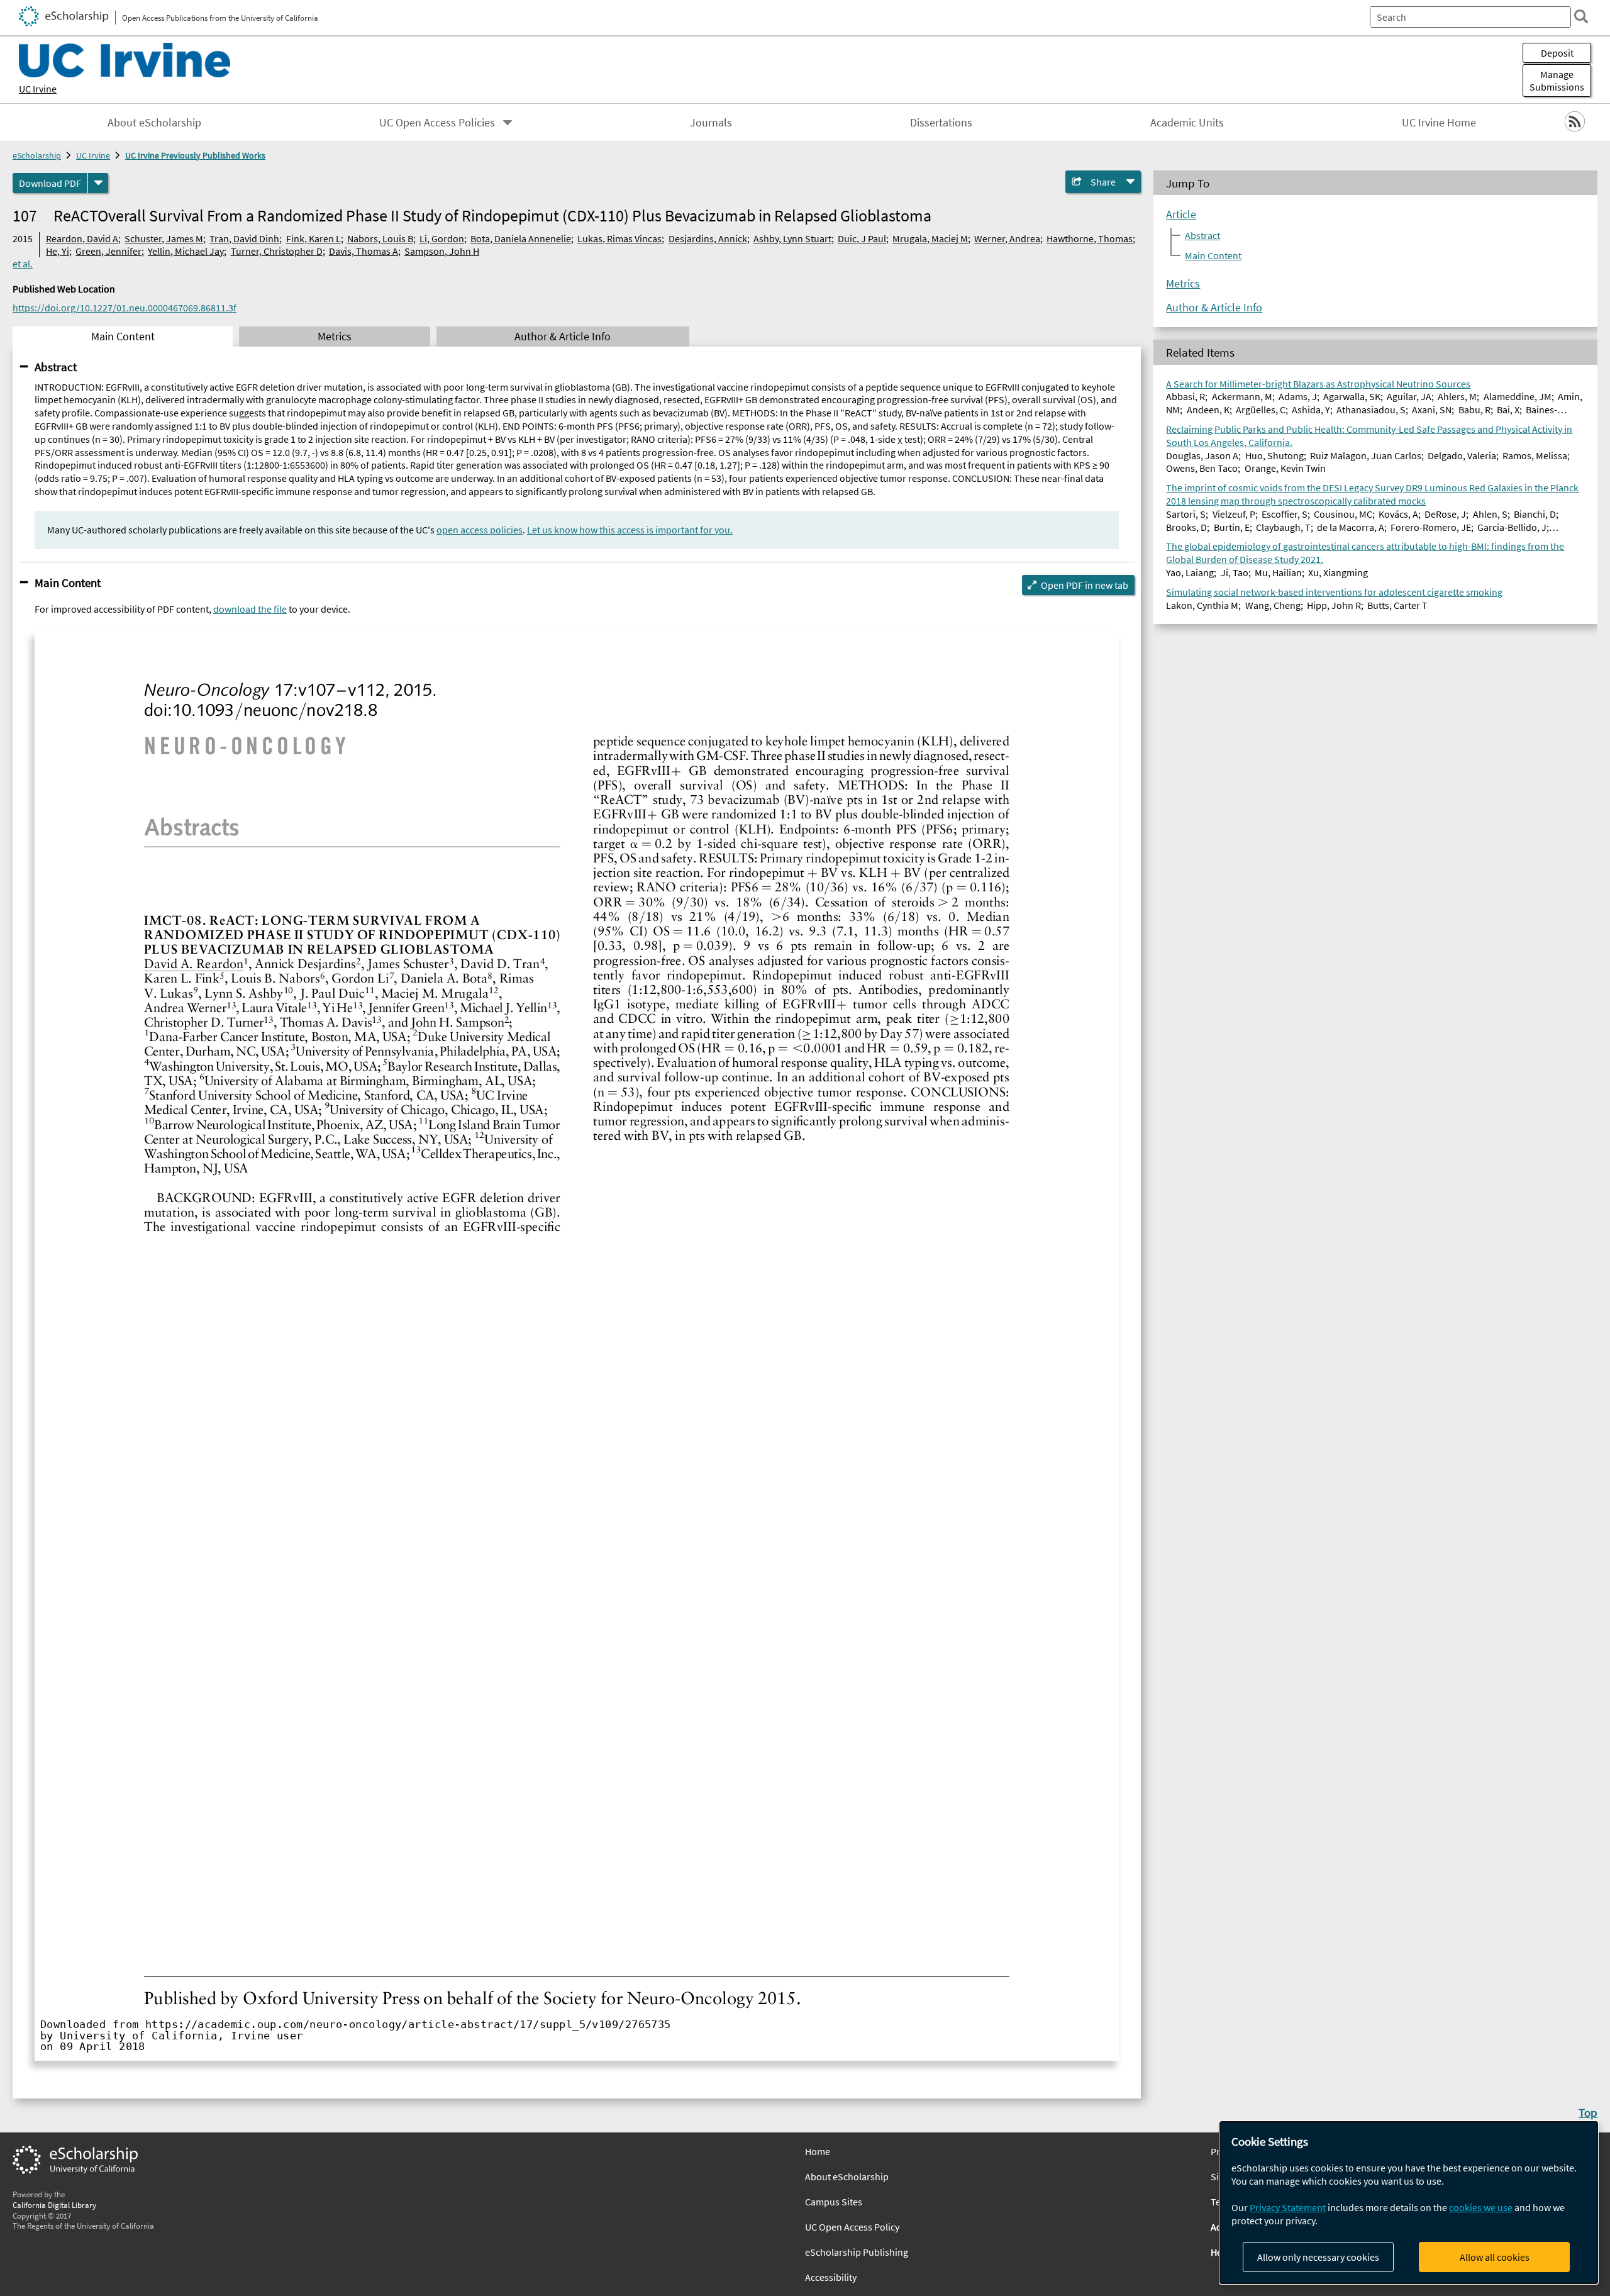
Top (1588, 2112)
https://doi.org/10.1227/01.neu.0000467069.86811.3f (125, 308)
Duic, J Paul (862, 238)
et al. (23, 264)
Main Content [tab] (123, 337)
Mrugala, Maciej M (930, 238)
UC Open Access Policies (437, 123)
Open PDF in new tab (1085, 585)
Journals (711, 123)
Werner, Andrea (1007, 238)
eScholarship (37, 155)
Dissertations (941, 123)
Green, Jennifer (108, 251)
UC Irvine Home (1439, 123)
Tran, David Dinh (244, 238)
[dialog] (1409, 2203)
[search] (1581, 16)
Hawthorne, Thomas (1090, 238)
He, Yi (58, 251)
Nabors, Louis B (380, 238)
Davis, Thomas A (364, 251)
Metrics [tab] (335, 337)
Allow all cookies (1495, 2257)
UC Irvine (38, 89)
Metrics (1183, 284)
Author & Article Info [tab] (563, 337)
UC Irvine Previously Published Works (195, 155)
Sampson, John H (442, 251)
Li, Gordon (442, 238)
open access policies (480, 530)
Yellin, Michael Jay (186, 251)
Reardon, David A (82, 238)
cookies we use (1481, 2207)
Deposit (1557, 53)
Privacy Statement (1288, 2207)
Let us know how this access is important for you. (630, 530)
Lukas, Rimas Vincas (619, 238)
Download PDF (50, 183)
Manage (1557, 81)
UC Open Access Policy (852, 2227)
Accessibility (831, 2277)
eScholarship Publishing (857, 2252)
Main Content (68, 582)
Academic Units (1187, 123)
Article (1181, 215)
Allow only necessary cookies (1318, 2257)
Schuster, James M (164, 238)
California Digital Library (54, 2205)
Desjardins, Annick (708, 238)
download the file (250, 609)
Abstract (56, 367)
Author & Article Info (1214, 308)
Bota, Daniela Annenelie (521, 238)
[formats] (98, 183)
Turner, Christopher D (277, 251)
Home (818, 2151)
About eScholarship (154, 123)
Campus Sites (834, 2202)
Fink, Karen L (314, 238)
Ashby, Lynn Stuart (792, 238)
